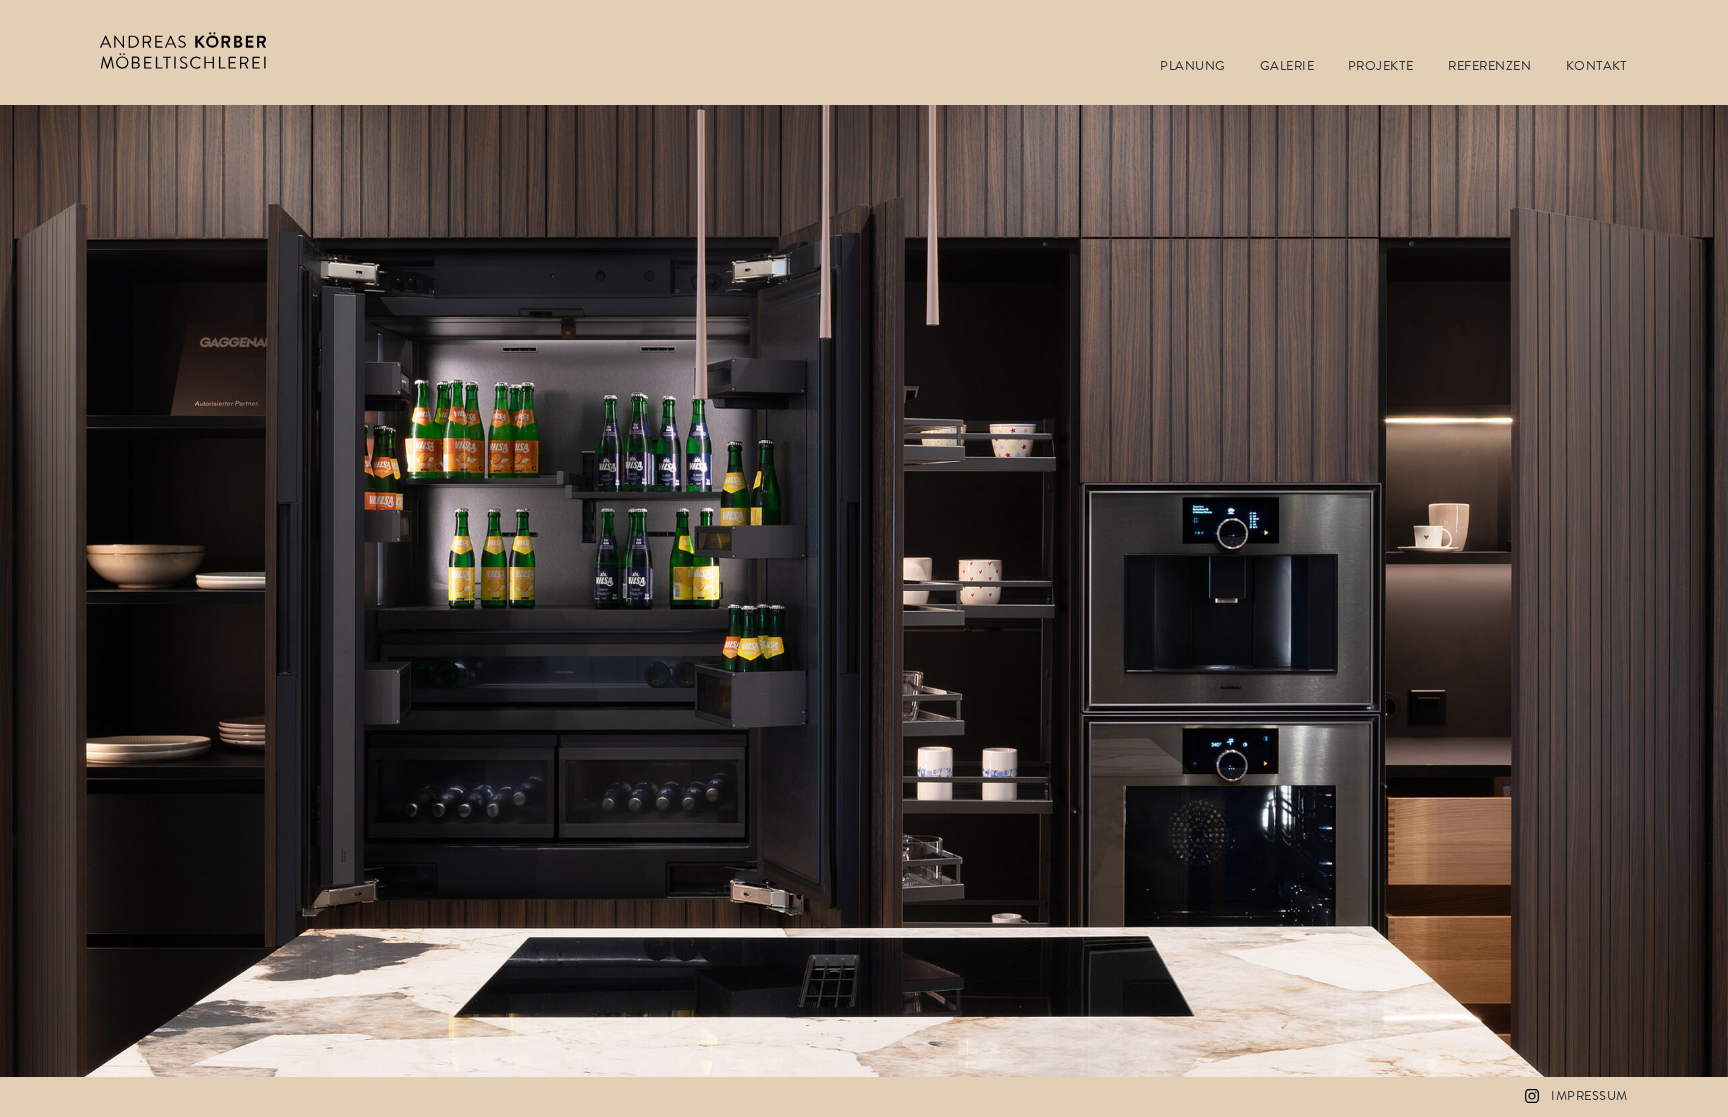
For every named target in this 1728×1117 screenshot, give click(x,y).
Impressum (1589, 1096)
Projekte (1381, 66)
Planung (1192, 66)
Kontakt (1597, 66)
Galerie (1287, 66)
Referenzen (1489, 66)
